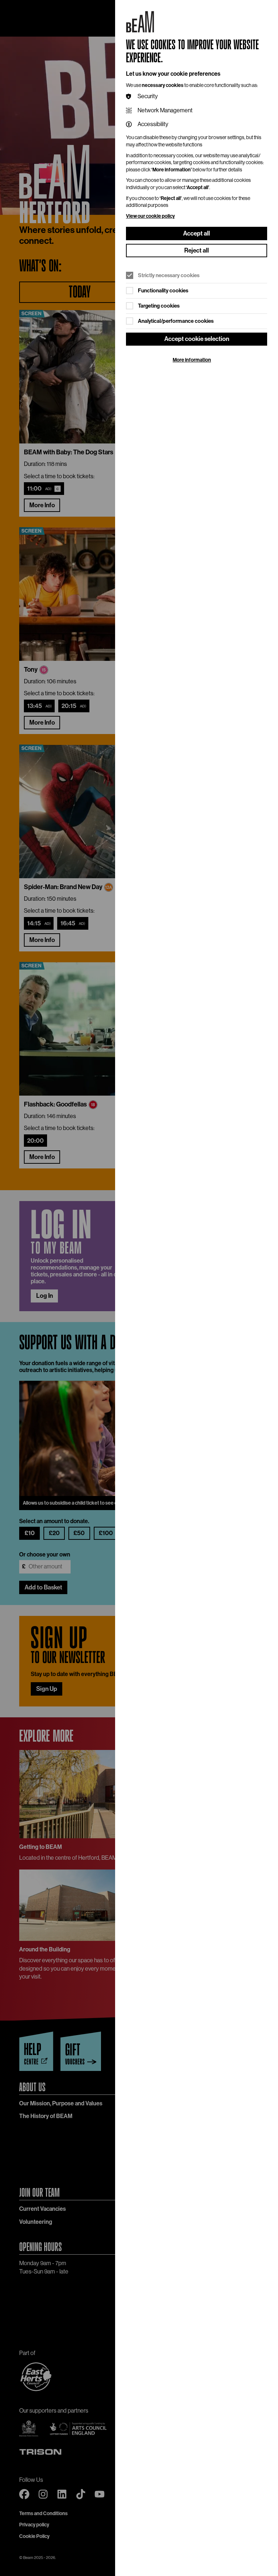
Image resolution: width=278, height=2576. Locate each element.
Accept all (197, 233)
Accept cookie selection (197, 339)
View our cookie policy (150, 216)
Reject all (197, 250)
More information (192, 360)
